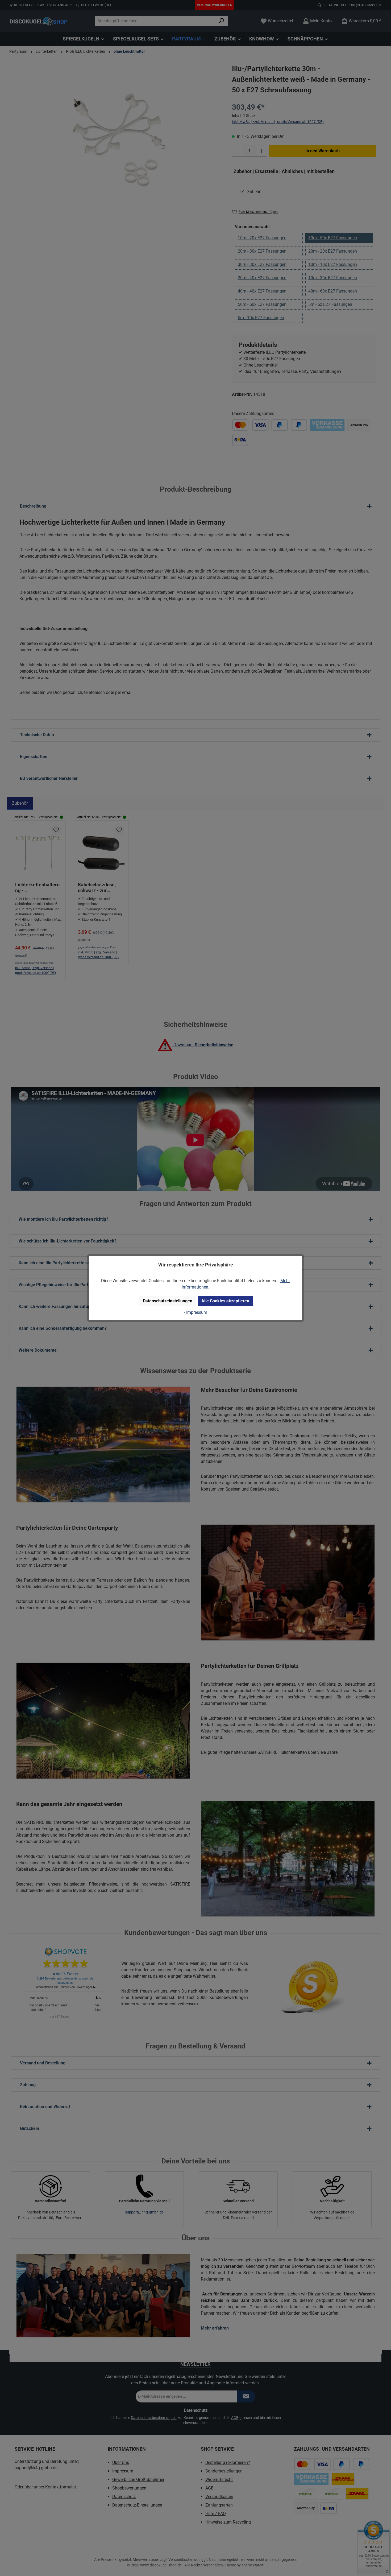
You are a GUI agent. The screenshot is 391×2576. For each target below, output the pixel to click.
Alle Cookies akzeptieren (225, 1301)
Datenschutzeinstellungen (168, 1301)
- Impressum (196, 1312)
